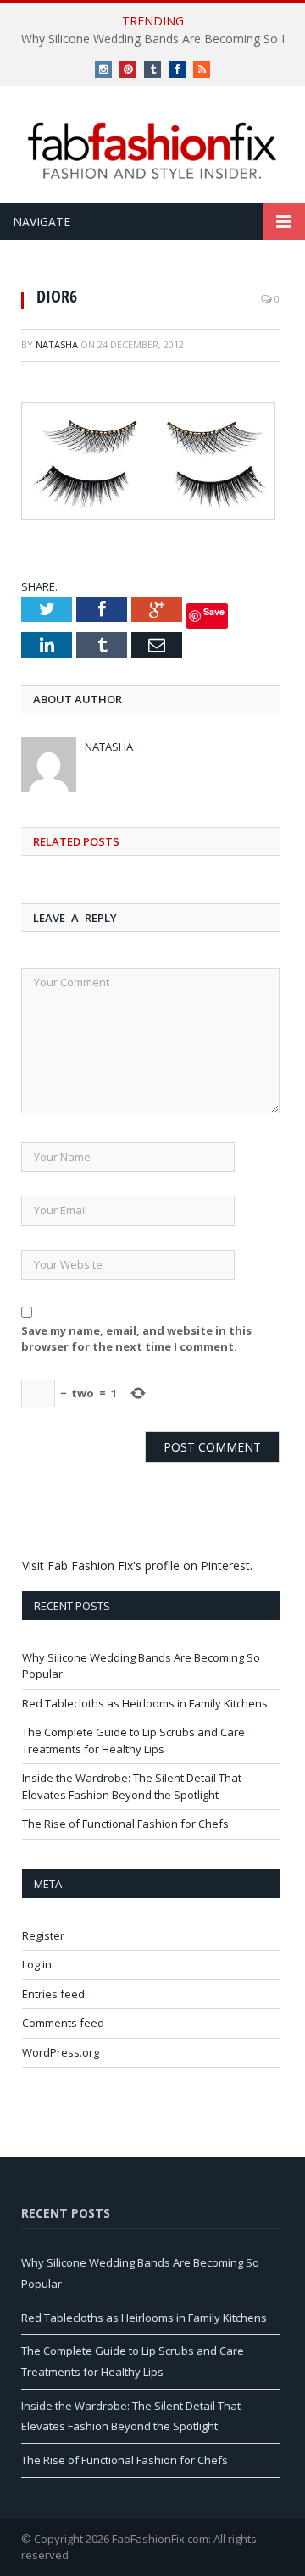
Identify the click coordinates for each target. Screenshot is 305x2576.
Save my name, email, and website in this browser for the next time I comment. (136, 1339)
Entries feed (53, 1994)
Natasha (57, 344)
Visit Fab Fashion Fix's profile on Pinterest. (137, 1566)
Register (43, 1935)
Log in (37, 1964)
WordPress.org (61, 2052)
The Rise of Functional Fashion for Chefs (125, 1824)
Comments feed (63, 2023)
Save (214, 611)
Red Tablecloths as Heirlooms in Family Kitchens (145, 1703)
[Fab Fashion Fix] (152, 151)
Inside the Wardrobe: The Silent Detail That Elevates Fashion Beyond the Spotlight (132, 1786)
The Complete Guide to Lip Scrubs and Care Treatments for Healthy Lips (133, 1740)
